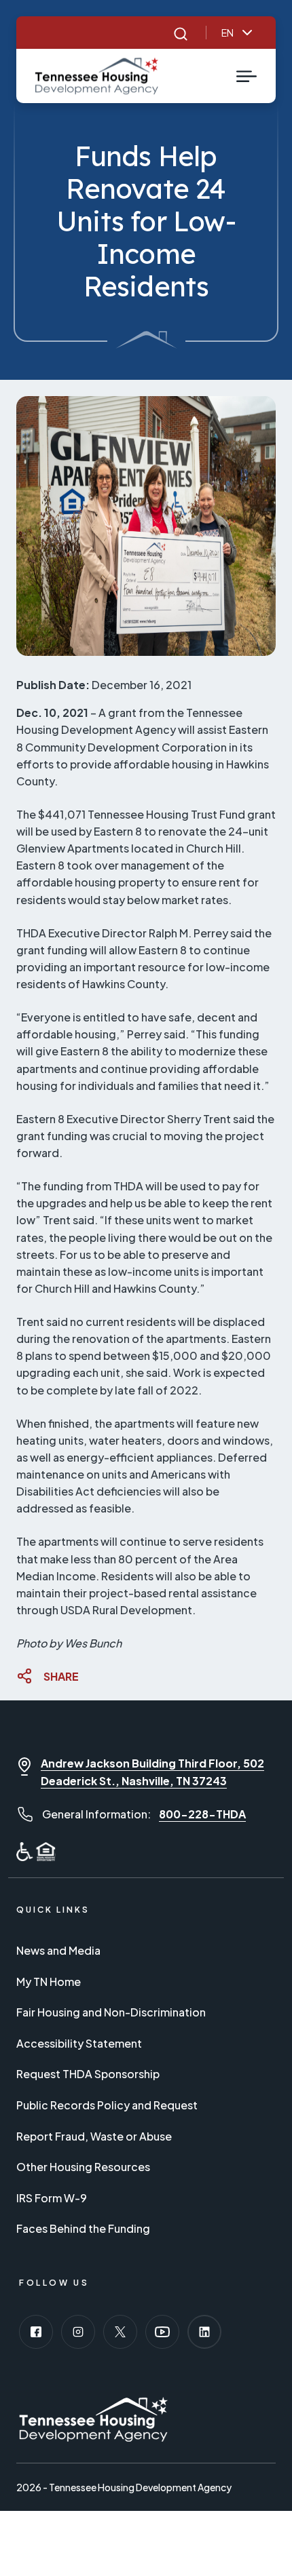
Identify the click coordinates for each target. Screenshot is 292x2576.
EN (227, 33)
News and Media (58, 1950)
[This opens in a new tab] (36, 2332)
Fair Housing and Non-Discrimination (111, 2012)
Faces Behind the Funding (83, 2228)
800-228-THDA (202, 1814)
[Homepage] (97, 76)
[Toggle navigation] (247, 76)
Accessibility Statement (79, 2043)
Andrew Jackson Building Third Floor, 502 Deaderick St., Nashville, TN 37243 (152, 1772)
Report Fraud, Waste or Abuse (94, 2136)
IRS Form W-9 (52, 2198)
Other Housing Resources (83, 2167)
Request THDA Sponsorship (88, 2074)
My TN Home (49, 1982)
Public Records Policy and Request (107, 2105)
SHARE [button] (61, 1676)
